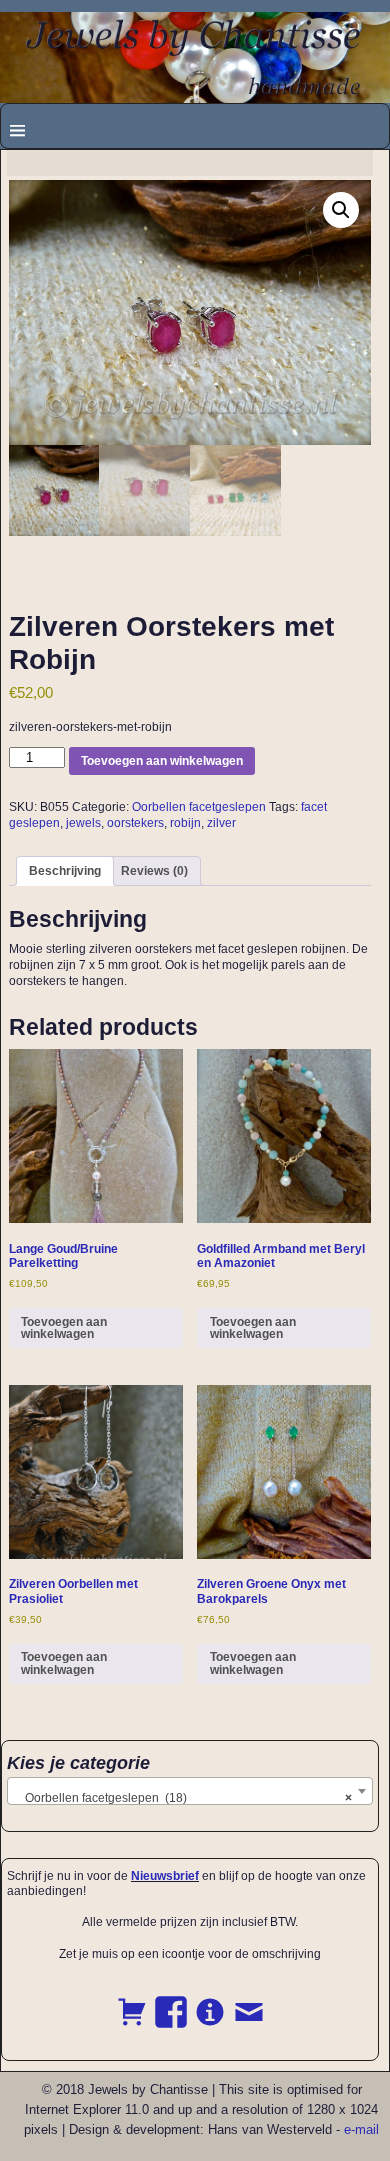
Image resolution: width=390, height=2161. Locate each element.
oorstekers (135, 823)
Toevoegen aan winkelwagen (162, 761)
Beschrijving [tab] (65, 871)
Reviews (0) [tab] (154, 871)
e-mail (361, 2129)
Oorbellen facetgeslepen (199, 807)
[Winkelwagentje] (132, 2001)
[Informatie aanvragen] (210, 2001)
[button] (341, 210)
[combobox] (190, 1791)
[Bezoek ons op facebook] (171, 2001)
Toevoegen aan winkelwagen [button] (64, 1328)
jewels (83, 823)
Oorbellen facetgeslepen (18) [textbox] (184, 1798)
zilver (221, 823)
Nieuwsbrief (165, 1876)
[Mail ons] (249, 2001)
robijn (185, 823)
